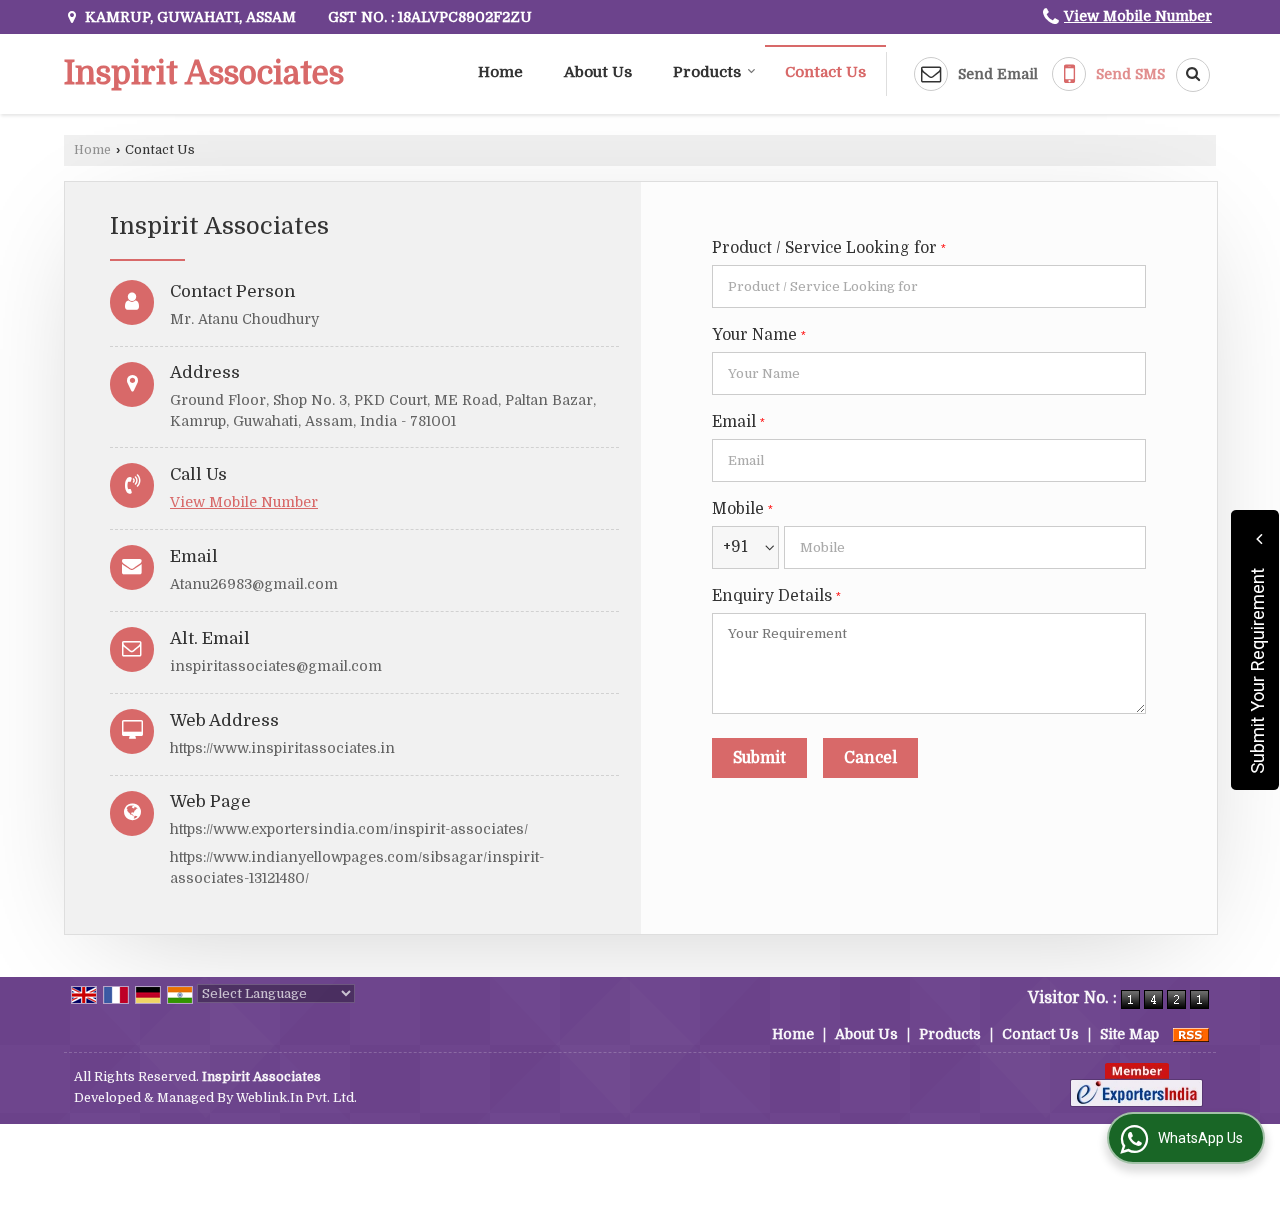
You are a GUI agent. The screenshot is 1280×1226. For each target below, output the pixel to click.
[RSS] (1191, 1034)
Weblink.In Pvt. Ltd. (296, 1098)
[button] (1138, 16)
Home (500, 72)
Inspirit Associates (204, 74)
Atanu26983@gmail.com (254, 584)
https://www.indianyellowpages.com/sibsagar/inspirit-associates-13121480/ (357, 867)
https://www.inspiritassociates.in (282, 748)
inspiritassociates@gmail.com (276, 666)
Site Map (1129, 1034)
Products (707, 72)
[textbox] (929, 286)
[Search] (1186, 75)
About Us (598, 72)
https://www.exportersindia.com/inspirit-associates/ (349, 829)
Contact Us (825, 72)
